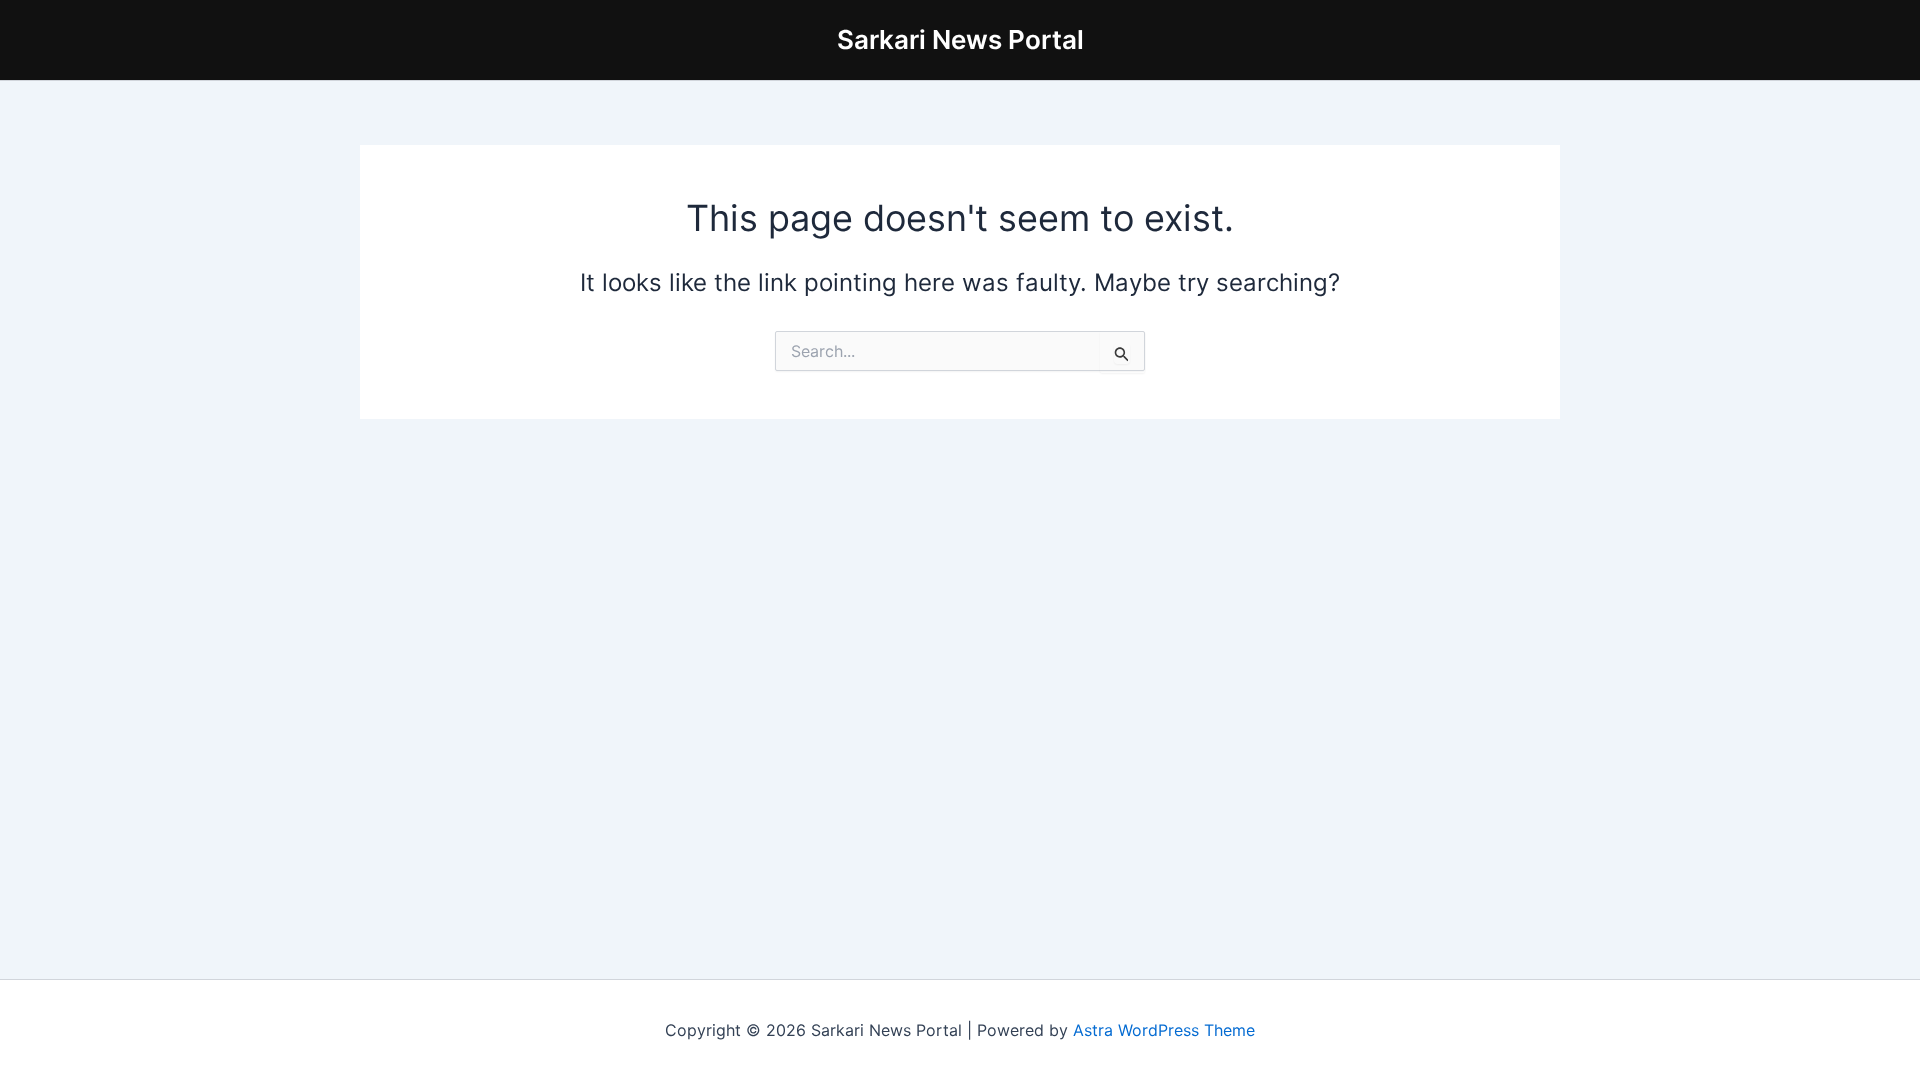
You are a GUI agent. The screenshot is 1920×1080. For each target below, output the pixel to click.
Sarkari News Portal (960, 39)
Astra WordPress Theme (1164, 1030)
